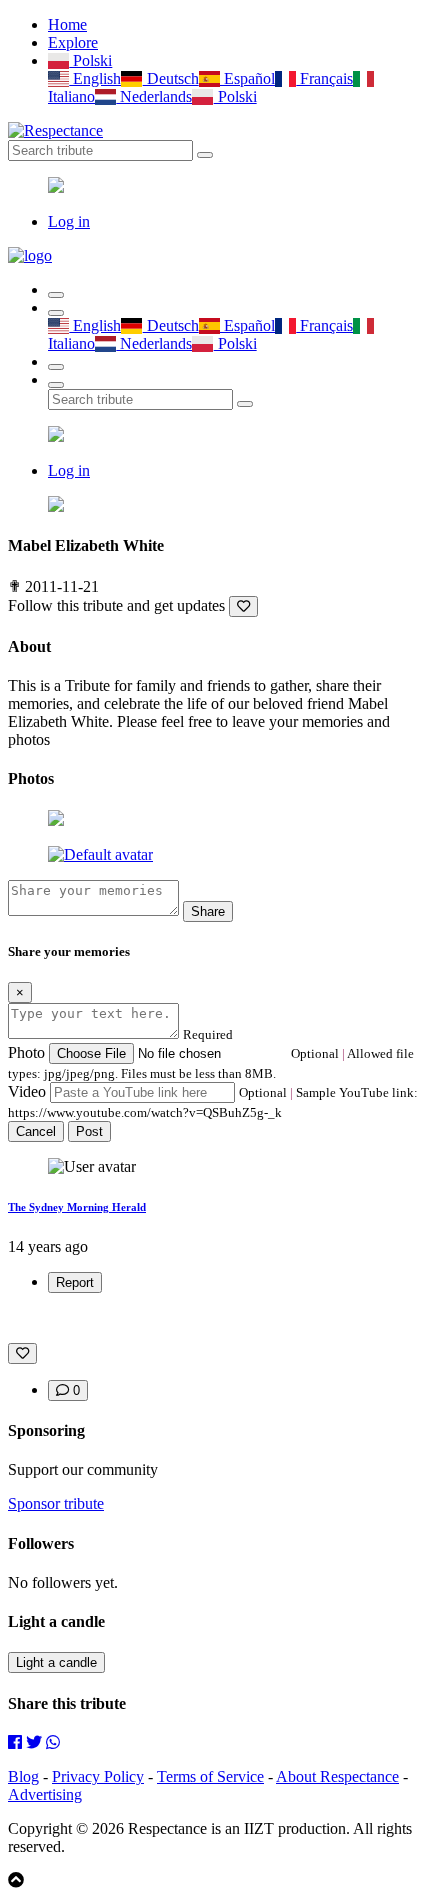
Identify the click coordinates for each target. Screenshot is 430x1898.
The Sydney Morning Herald (77, 1207)
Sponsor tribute (56, 1503)
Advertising (45, 1794)
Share (208, 911)
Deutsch (170, 78)
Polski (90, 60)
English (95, 78)
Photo (26, 1052)
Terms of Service (210, 1776)
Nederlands (154, 96)
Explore (73, 42)
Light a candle (56, 1662)
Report (75, 1282)
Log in (69, 221)
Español (247, 78)
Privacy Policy (98, 1776)
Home (67, 24)
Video (27, 1091)
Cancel (36, 1131)
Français (324, 78)
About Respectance (337, 1776)
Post (89, 1131)
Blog (23, 1776)
